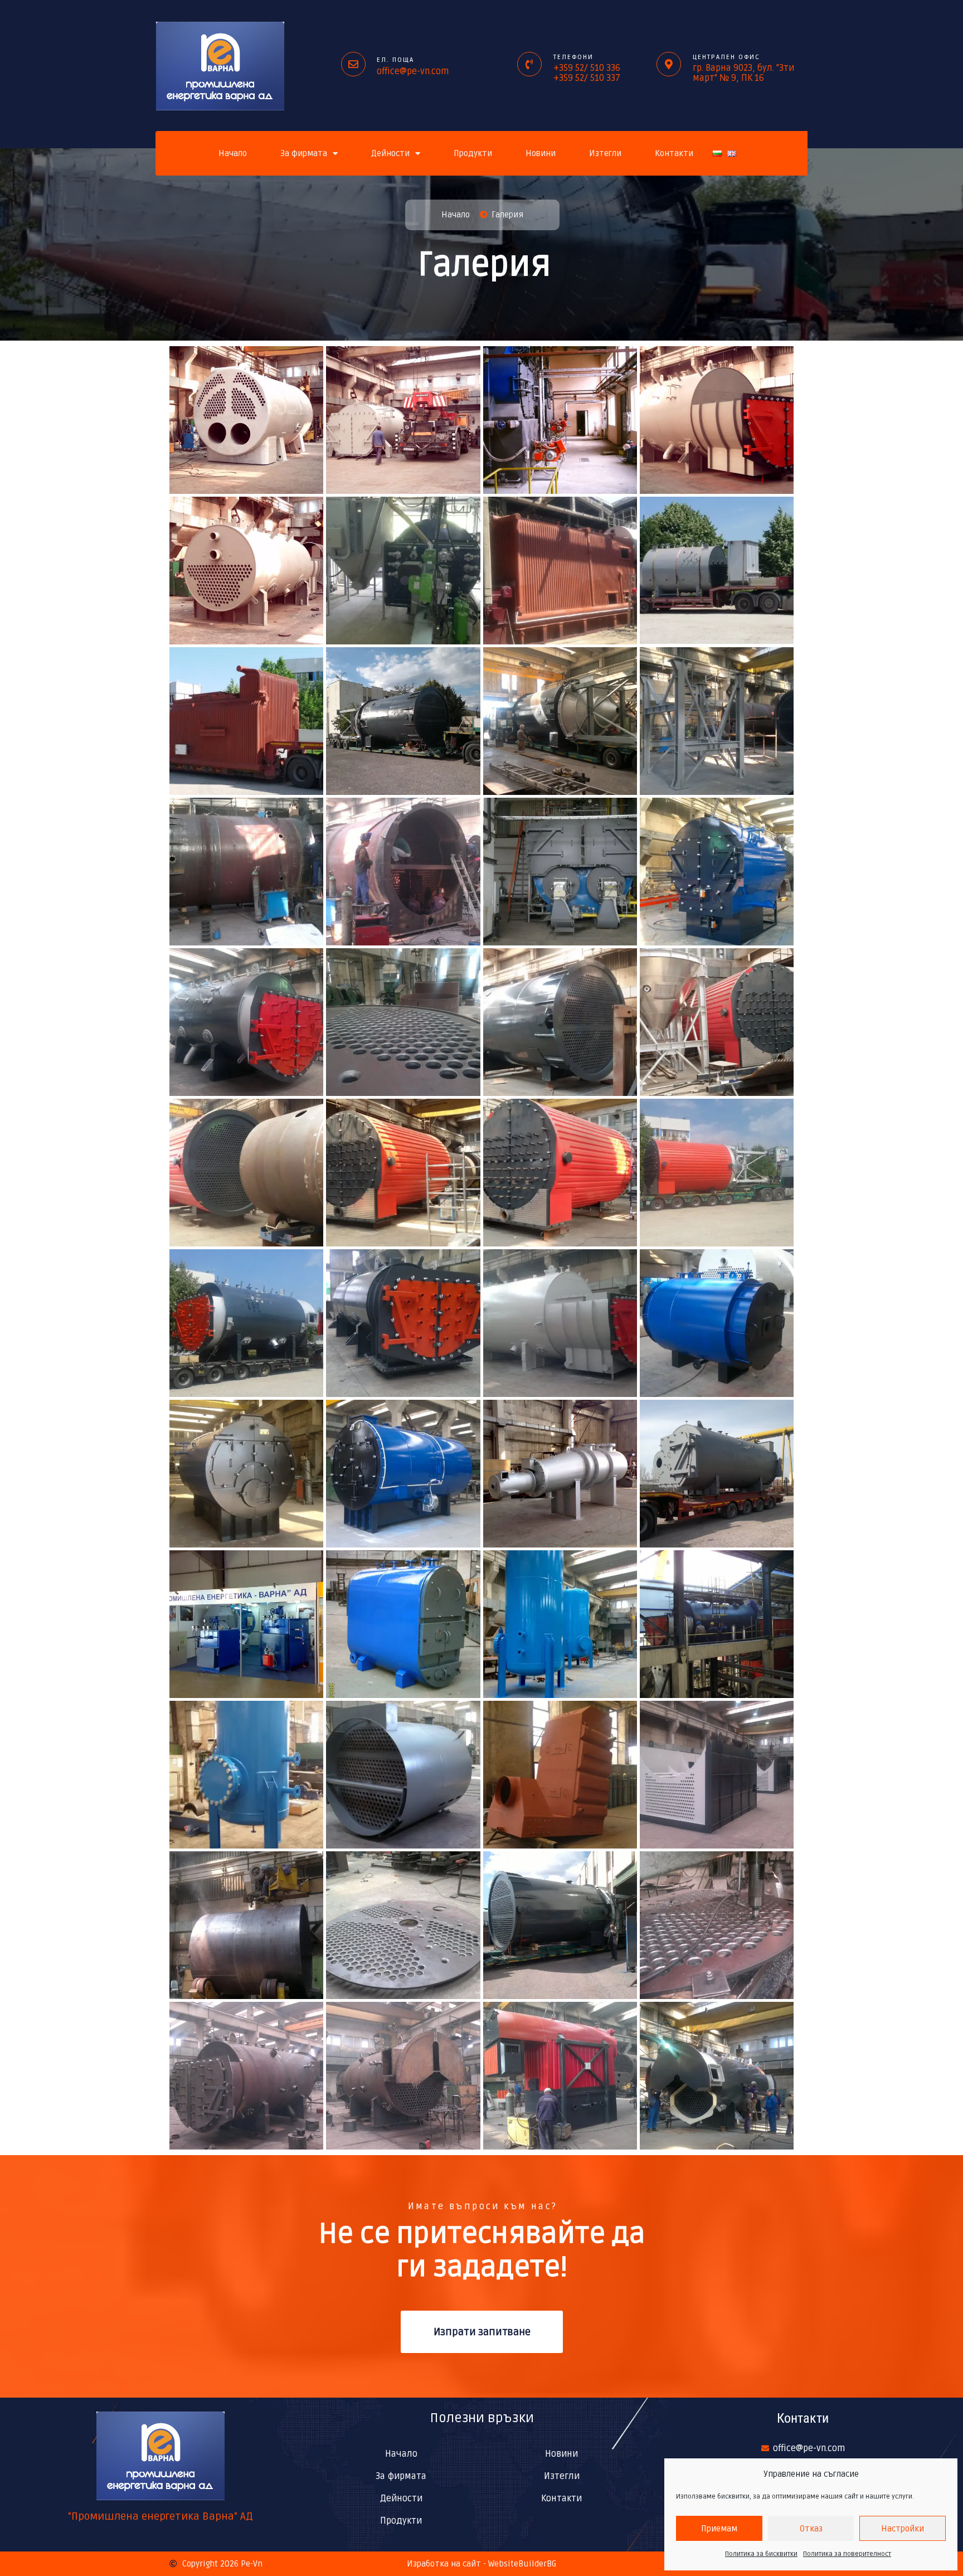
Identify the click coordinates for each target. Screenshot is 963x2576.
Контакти (674, 153)
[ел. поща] (353, 64)
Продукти (473, 153)
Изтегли (605, 153)
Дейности (390, 153)
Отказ (811, 2529)
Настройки (903, 2529)
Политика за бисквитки (761, 2554)
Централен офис (726, 57)
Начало (233, 153)
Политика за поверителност (847, 2554)
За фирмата (304, 153)
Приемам (719, 2529)
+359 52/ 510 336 (587, 68)
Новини (541, 153)
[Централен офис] (669, 64)
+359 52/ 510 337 (587, 78)
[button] (246, 419)
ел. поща (395, 60)
